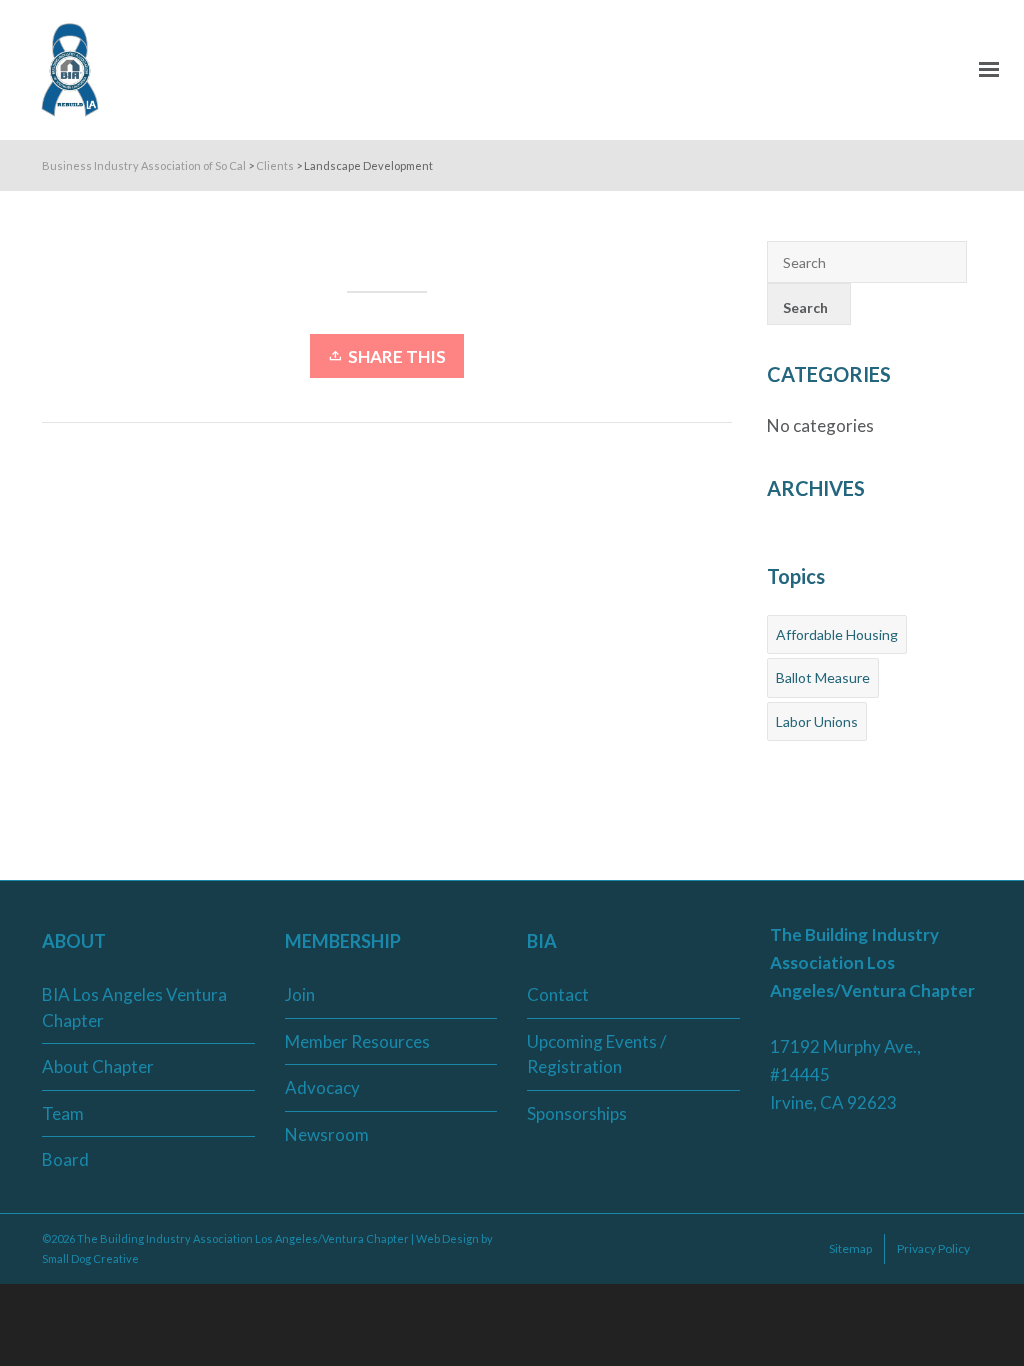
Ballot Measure (823, 677)
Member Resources (357, 1041)
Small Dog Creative (90, 1258)
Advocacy (322, 1087)
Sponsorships (577, 1113)
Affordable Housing (837, 634)
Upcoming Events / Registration (596, 1054)
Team (63, 1113)
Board (65, 1159)
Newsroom (327, 1134)
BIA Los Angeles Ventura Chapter (134, 1007)
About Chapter (98, 1066)
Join (300, 994)
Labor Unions (817, 721)
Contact (558, 994)
